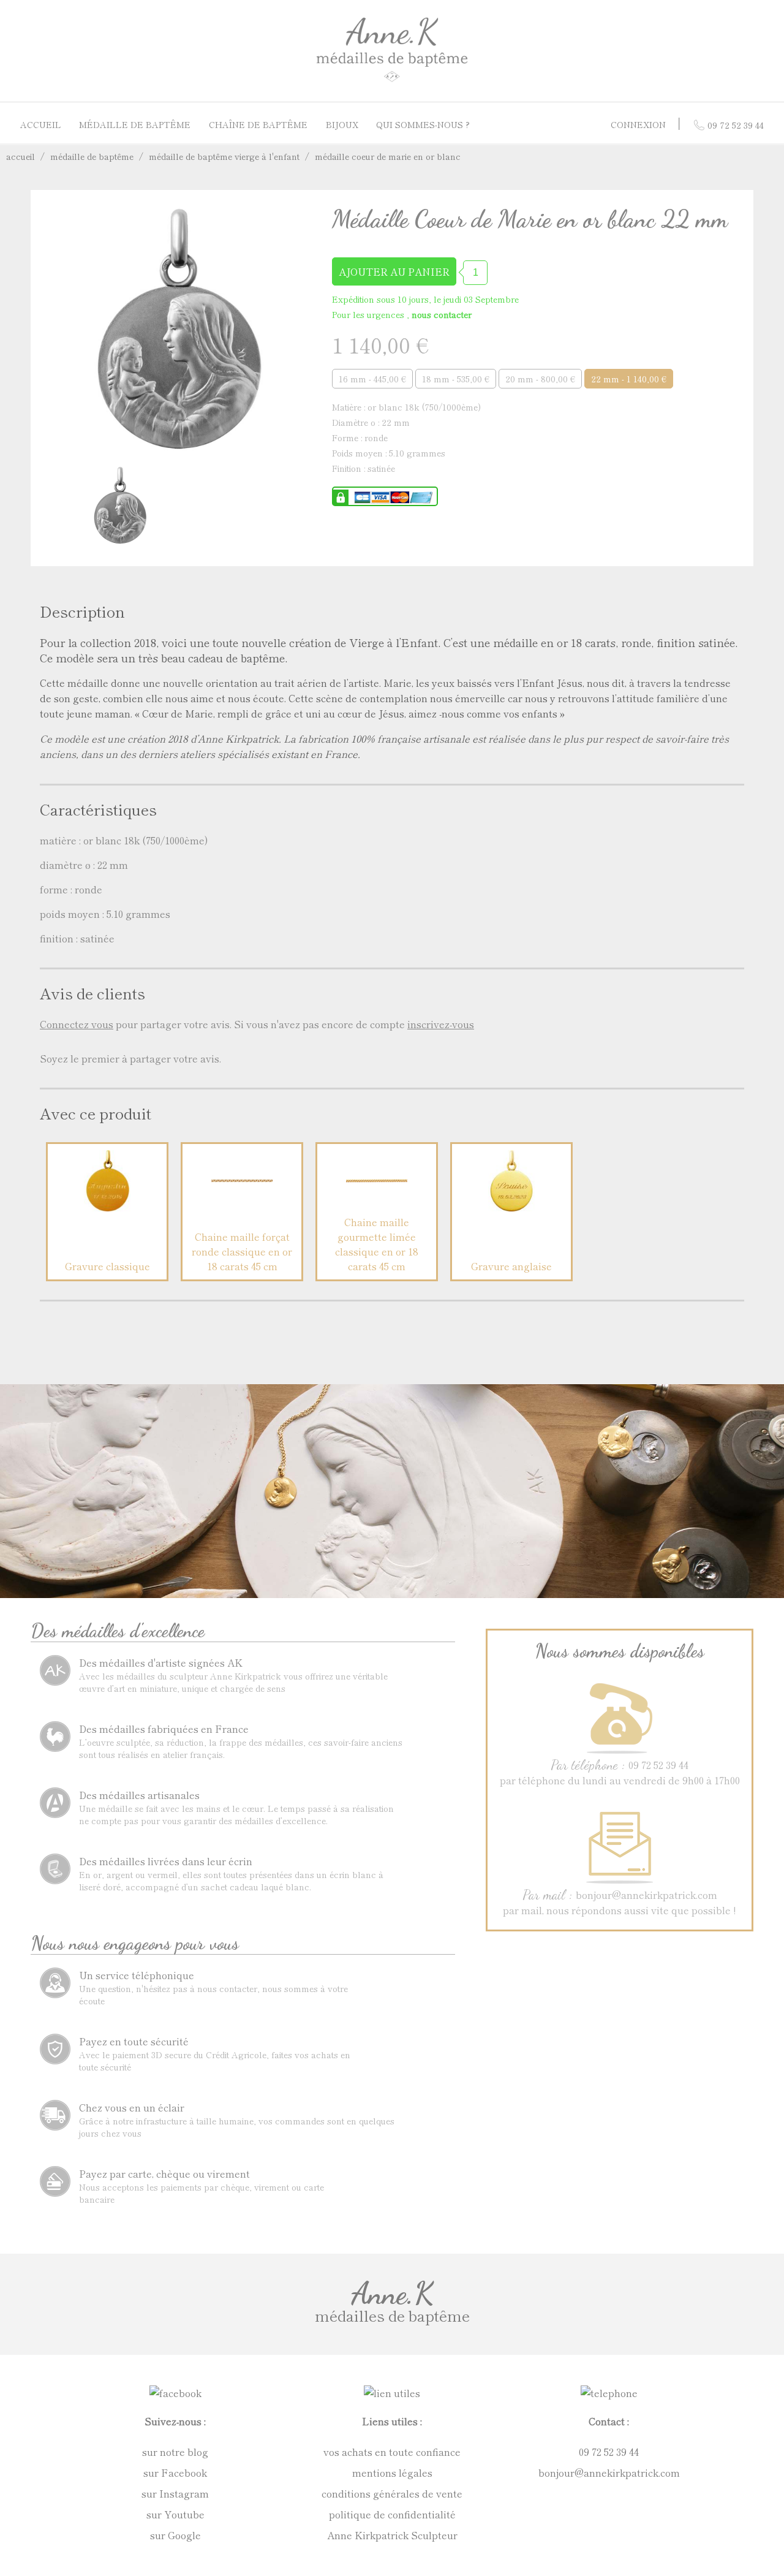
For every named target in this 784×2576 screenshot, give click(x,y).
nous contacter (442, 314)
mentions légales (392, 2472)
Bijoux (342, 124)
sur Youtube (175, 2514)
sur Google (175, 2535)
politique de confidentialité (392, 2514)
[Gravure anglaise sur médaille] (511, 1207)
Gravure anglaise (511, 1266)
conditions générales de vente (392, 2493)
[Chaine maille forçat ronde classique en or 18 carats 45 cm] (242, 1207)
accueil (21, 156)
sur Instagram (175, 2493)
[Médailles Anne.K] (392, 81)
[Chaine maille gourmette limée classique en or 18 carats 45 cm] (377, 1207)
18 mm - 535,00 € (456, 379)
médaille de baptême (92, 156)
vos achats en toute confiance (392, 2452)
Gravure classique (107, 1266)
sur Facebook (175, 2472)
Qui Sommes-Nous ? (423, 124)
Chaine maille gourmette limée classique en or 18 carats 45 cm (377, 1244)
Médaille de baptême (135, 124)
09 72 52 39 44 (609, 2452)
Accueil (41, 124)
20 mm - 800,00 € (540, 379)
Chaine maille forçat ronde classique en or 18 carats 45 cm (242, 1251)
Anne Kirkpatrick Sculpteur (392, 2535)
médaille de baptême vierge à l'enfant (224, 156)
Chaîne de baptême (258, 124)
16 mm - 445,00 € (372, 379)
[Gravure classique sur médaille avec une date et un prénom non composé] (107, 1207)
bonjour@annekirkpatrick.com (609, 2472)
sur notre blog (175, 2452)
